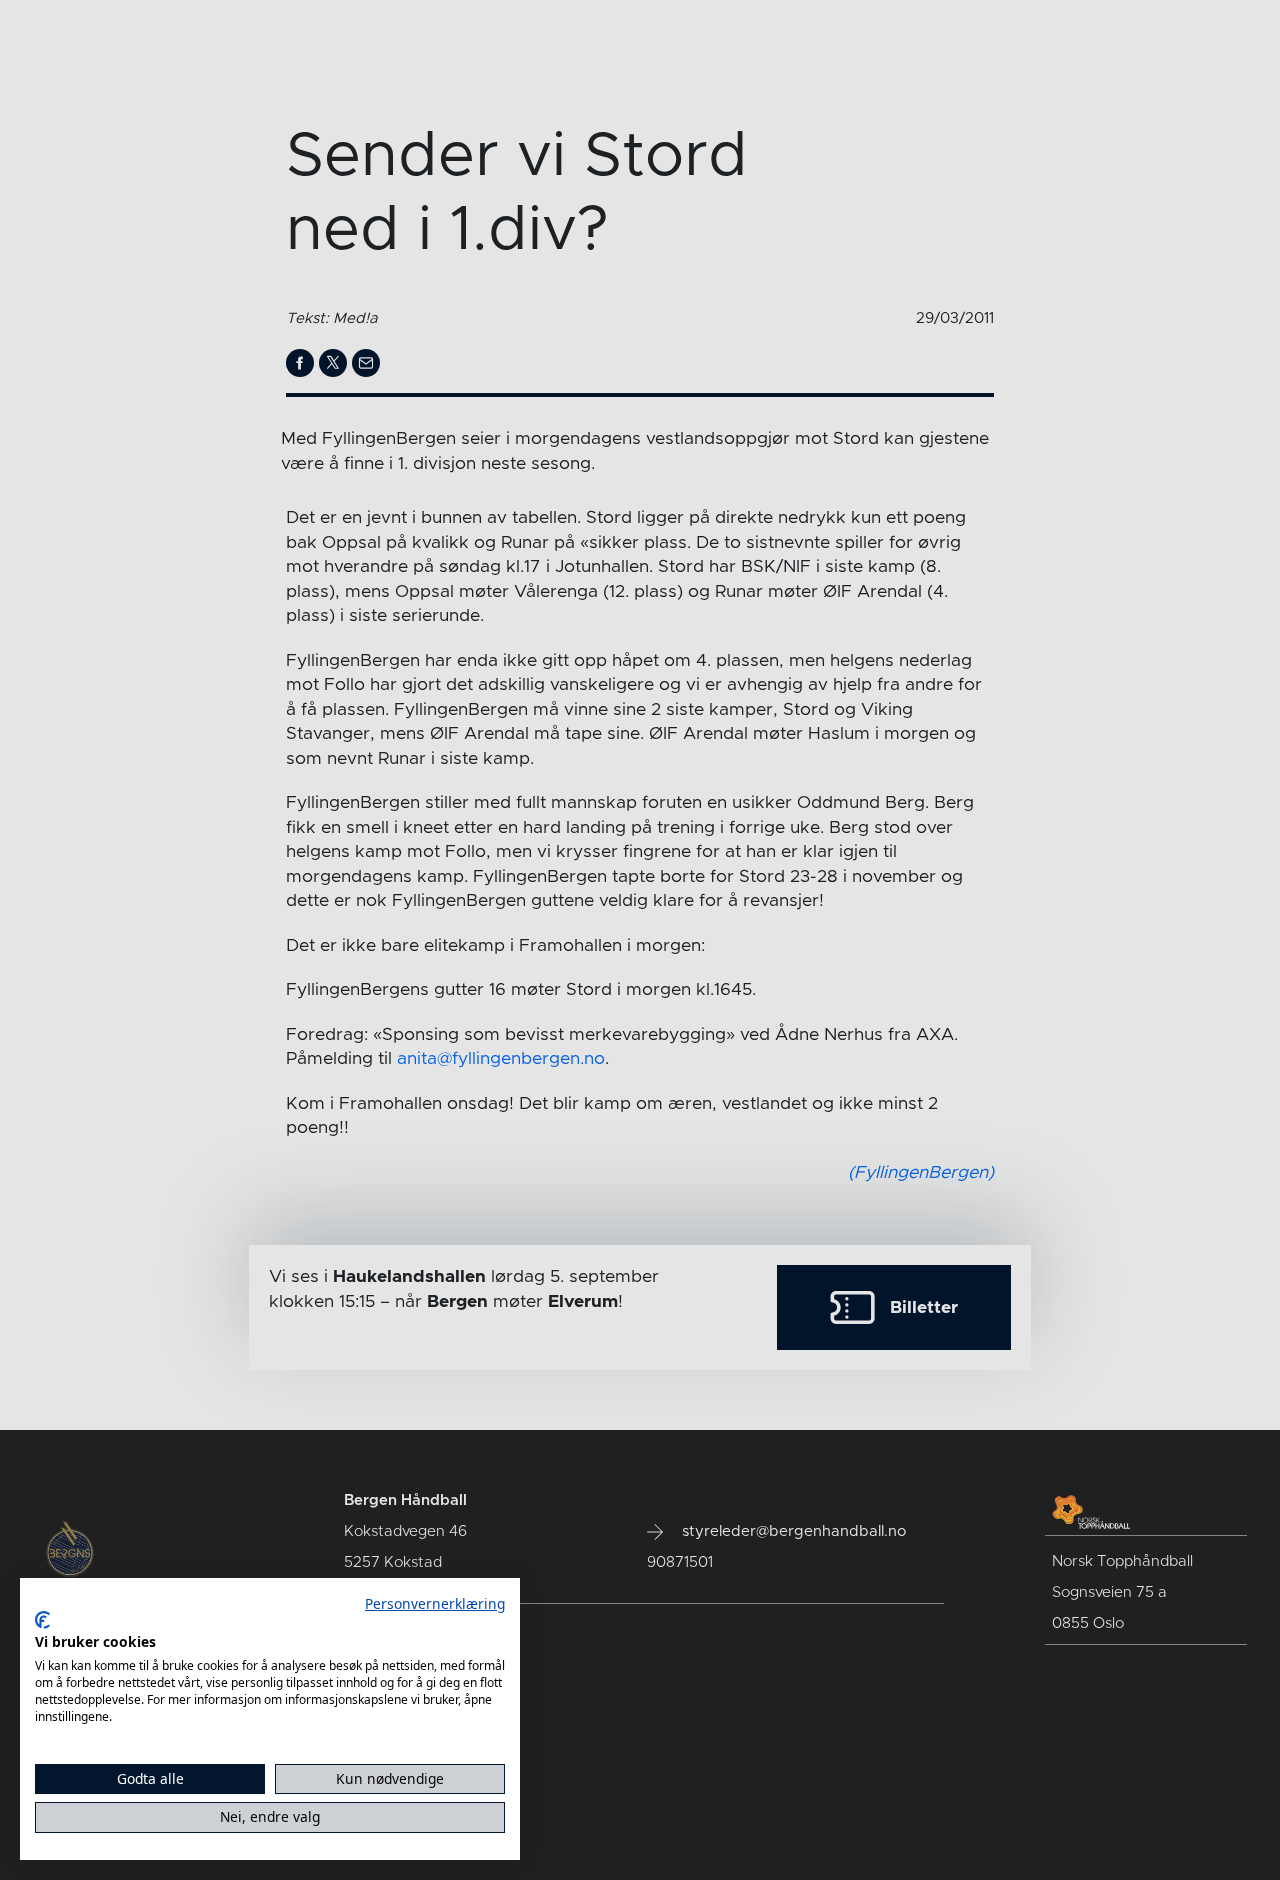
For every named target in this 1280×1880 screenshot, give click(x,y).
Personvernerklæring (435, 1603)
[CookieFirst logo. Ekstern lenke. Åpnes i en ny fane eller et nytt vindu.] (42, 1620)
